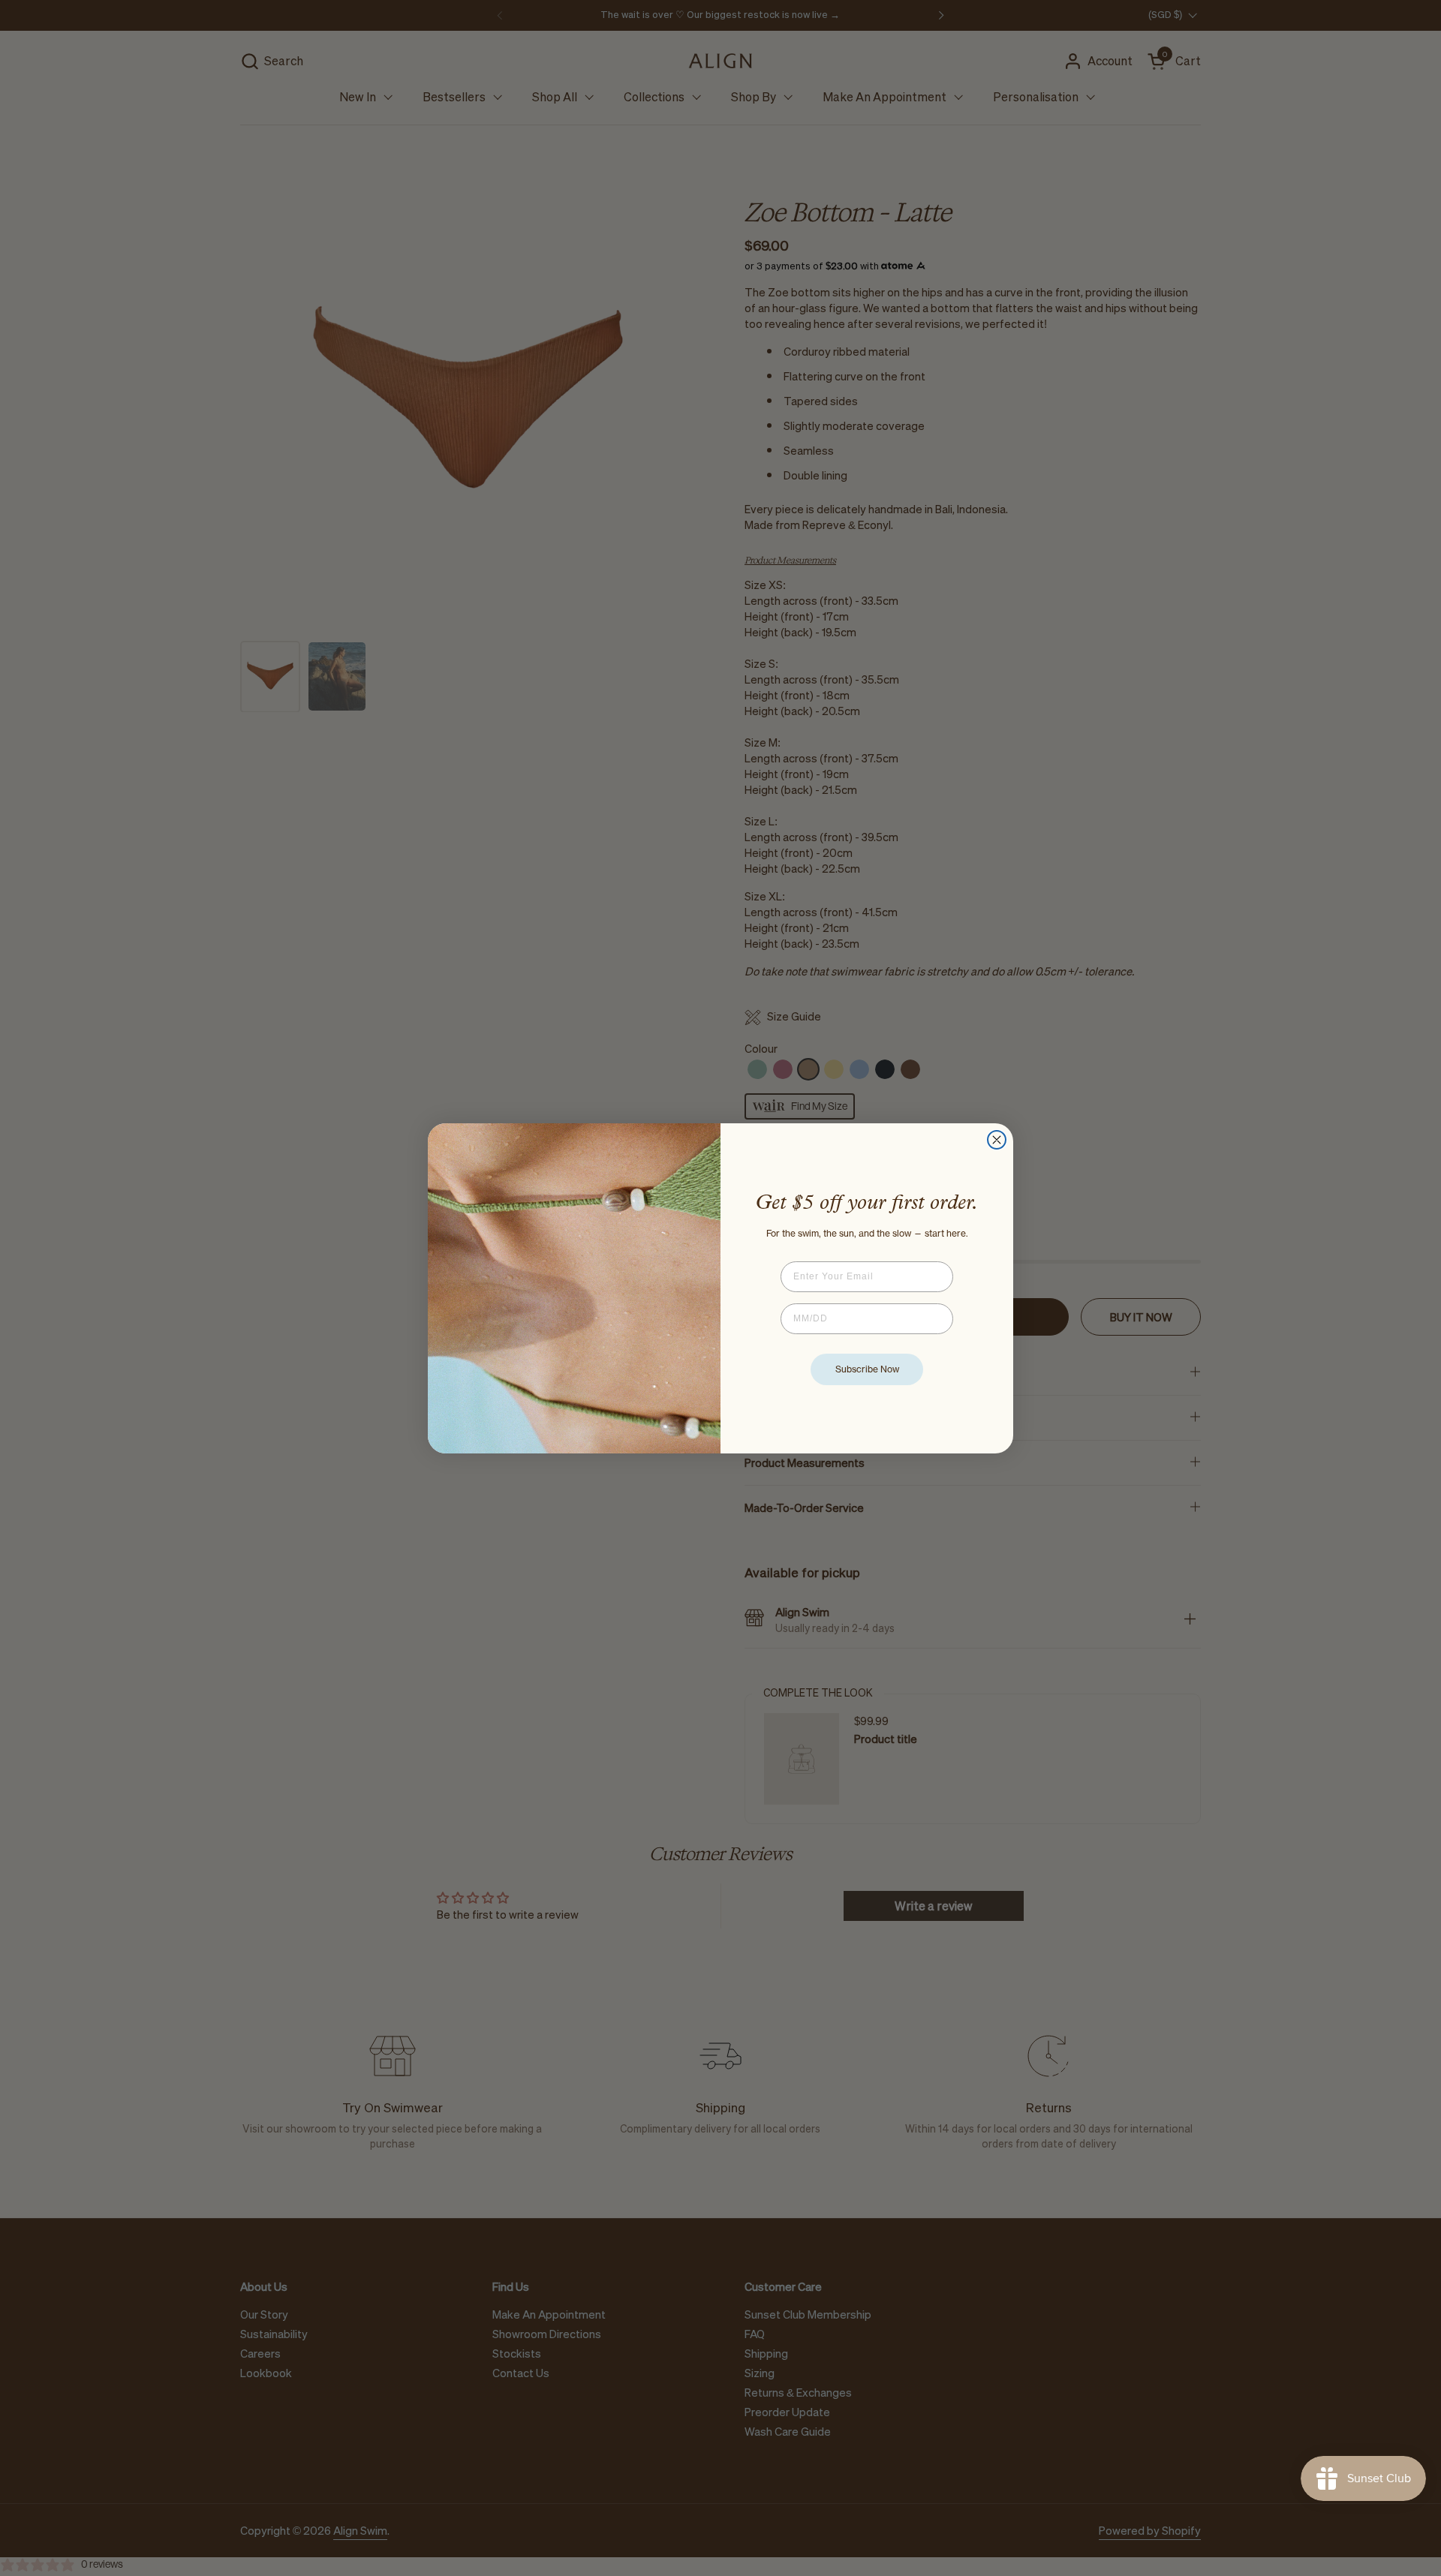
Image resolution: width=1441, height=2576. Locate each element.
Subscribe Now (867, 1369)
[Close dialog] (997, 1140)
